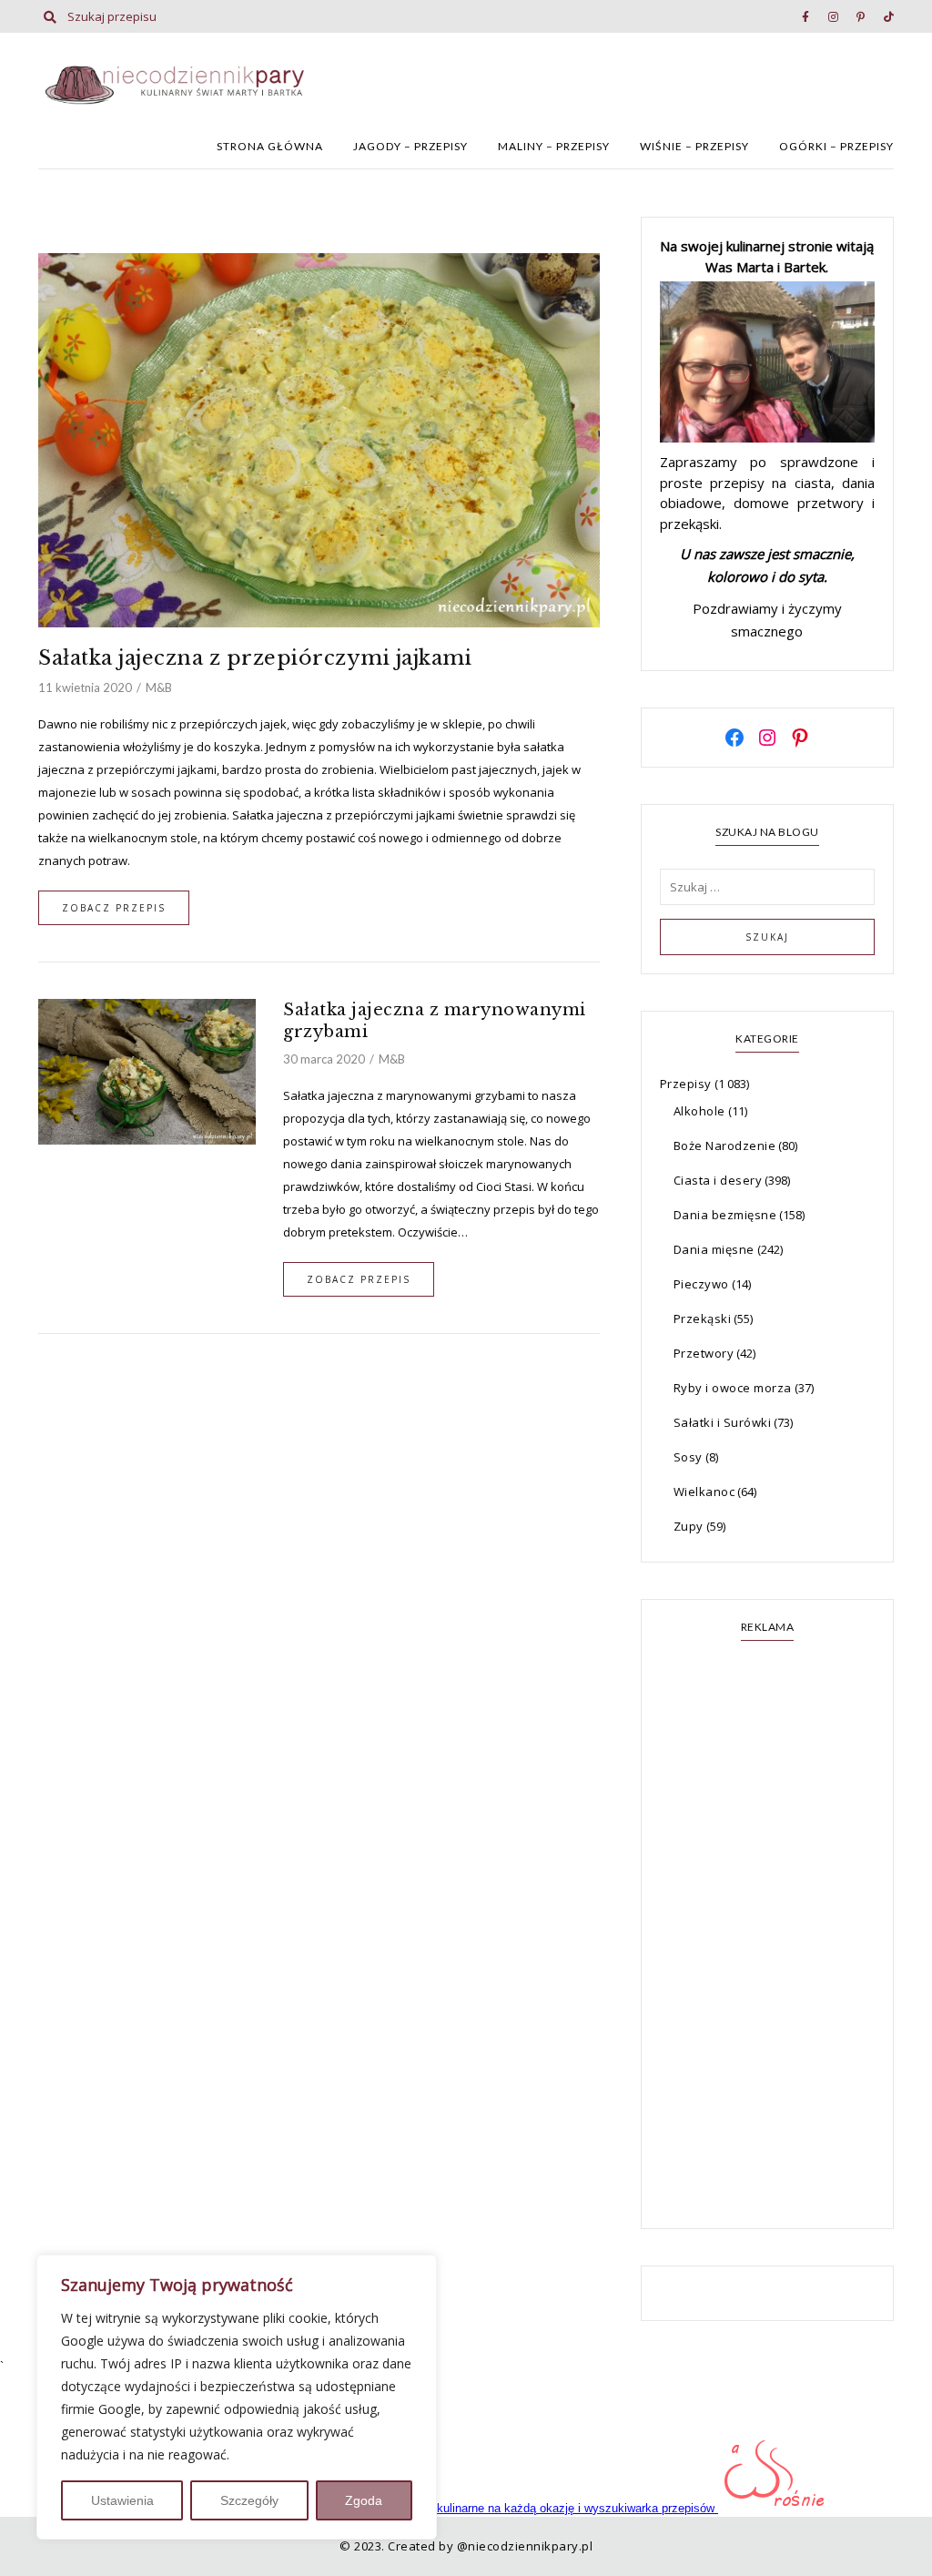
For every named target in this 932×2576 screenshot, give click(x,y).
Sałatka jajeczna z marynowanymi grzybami (435, 1021)
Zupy (689, 1526)
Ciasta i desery (718, 1180)
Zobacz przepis (114, 908)
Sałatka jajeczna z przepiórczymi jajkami (255, 658)
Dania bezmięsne (725, 1215)
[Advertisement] (767, 1937)
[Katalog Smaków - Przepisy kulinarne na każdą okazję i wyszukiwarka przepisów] (495, 2508)
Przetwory (704, 1353)
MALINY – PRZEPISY (554, 146)
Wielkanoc (704, 1492)
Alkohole (699, 1111)
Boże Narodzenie (725, 1145)
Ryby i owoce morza (733, 1388)
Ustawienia (122, 2500)
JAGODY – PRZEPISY (410, 146)
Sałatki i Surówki (723, 1422)
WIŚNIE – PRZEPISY (694, 146)
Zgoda (364, 2500)
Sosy (688, 1457)
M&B (159, 687)
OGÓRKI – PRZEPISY (836, 146)
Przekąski (703, 1319)
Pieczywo (701, 1284)
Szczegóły (249, 2500)
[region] (237, 2397)
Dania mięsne (714, 1249)
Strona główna (270, 146)
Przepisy (686, 1084)
